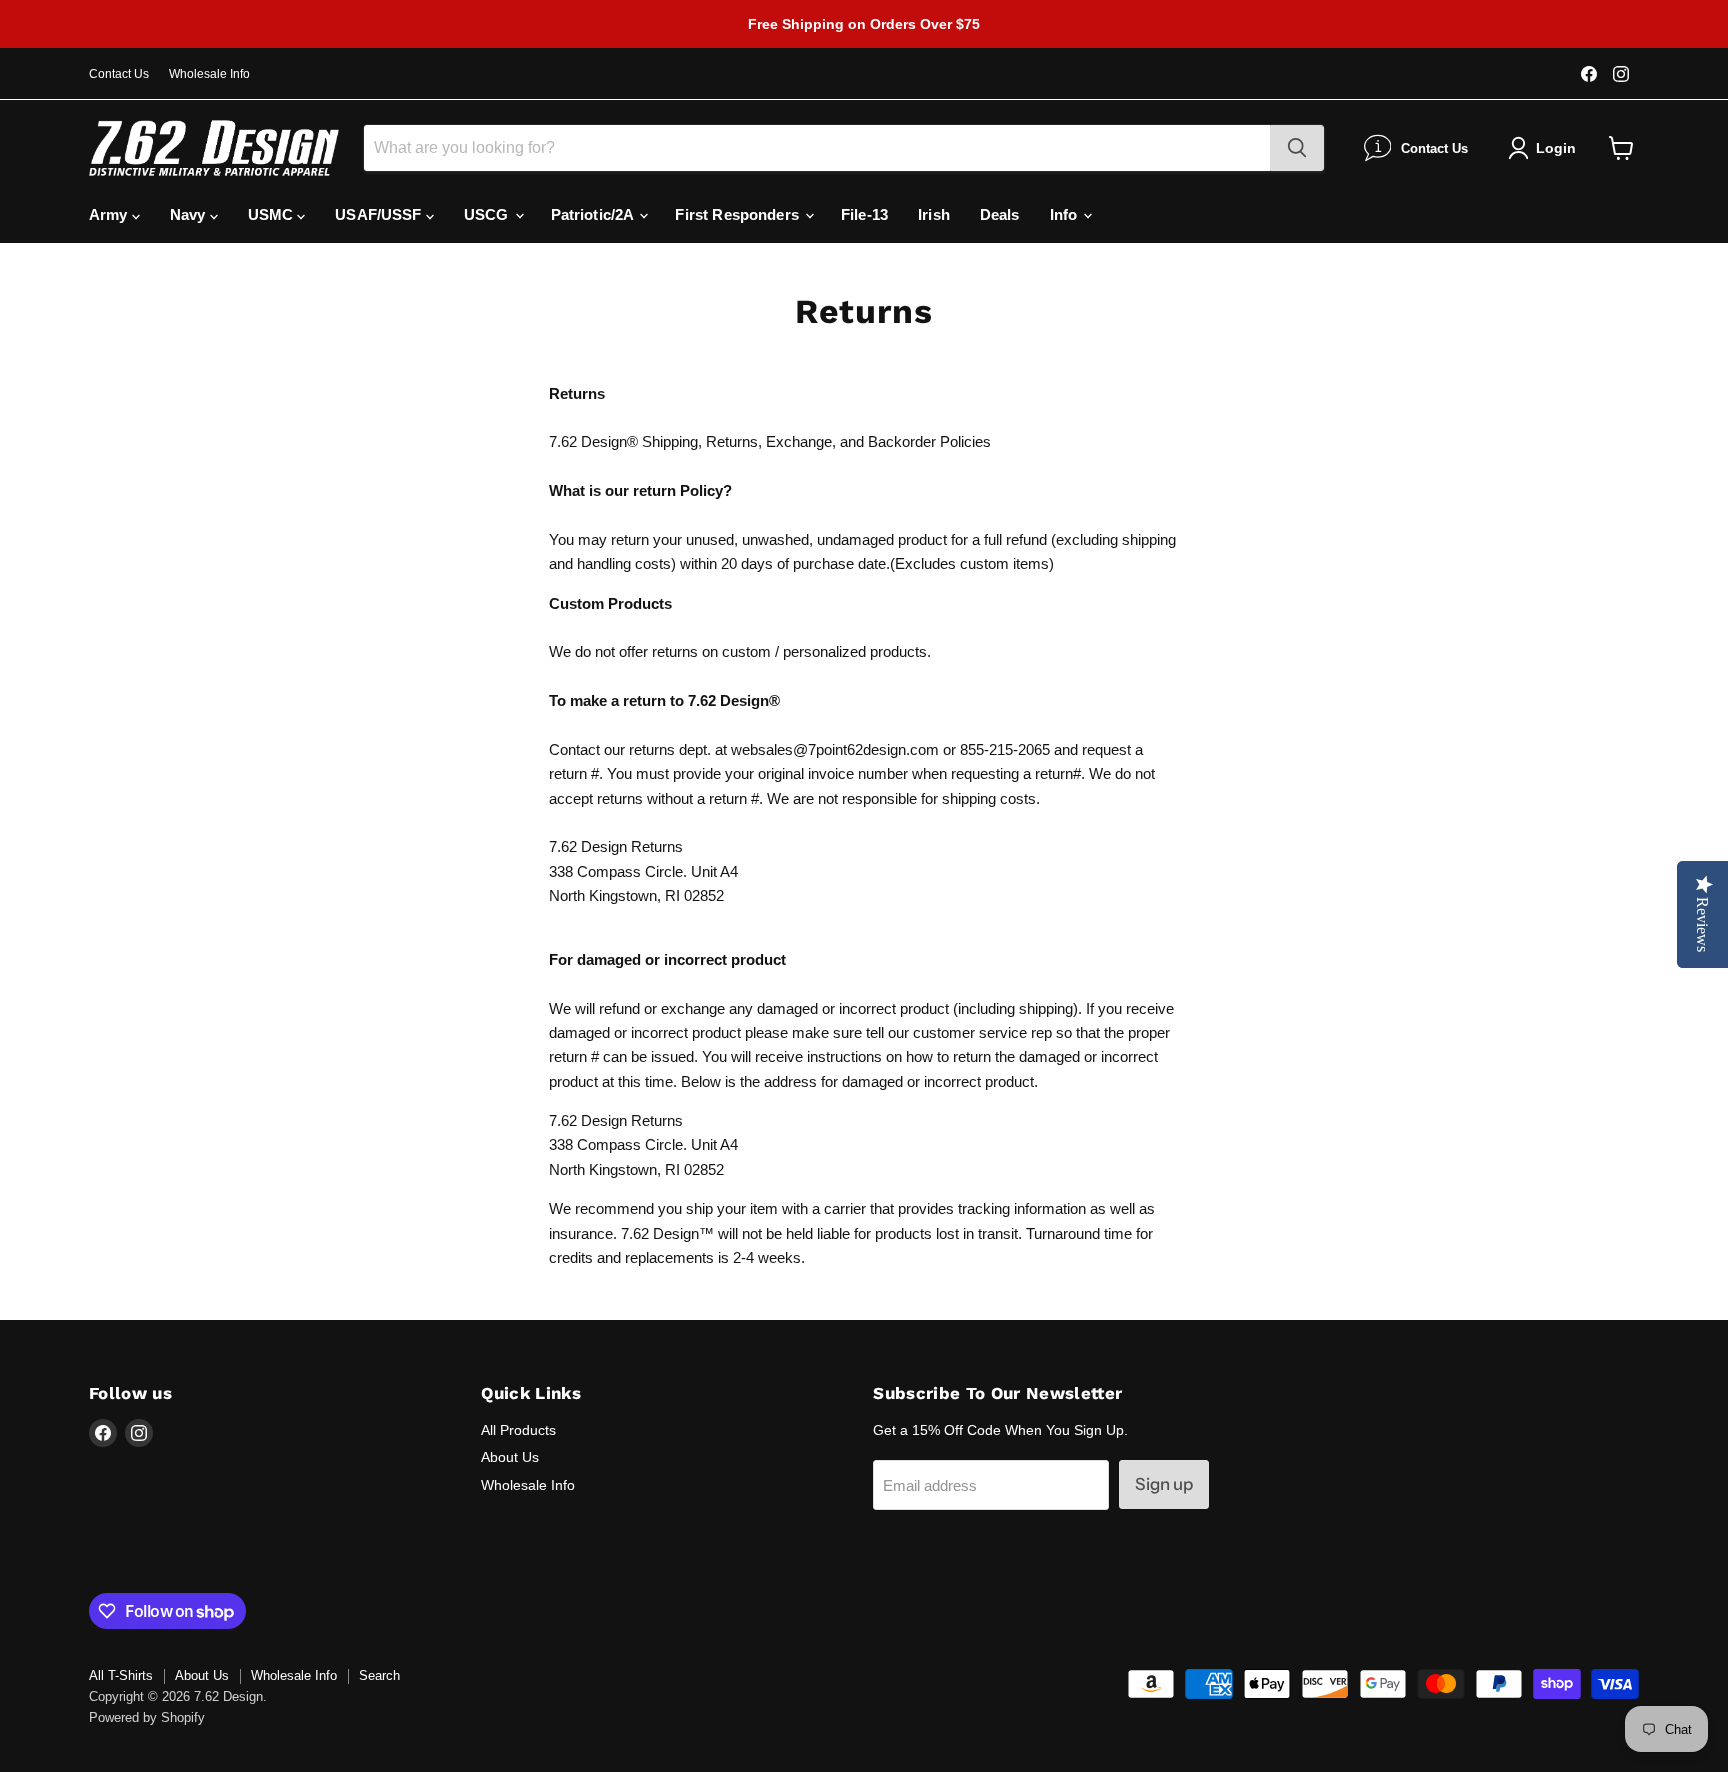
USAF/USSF (380, 214)
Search (379, 1675)
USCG (488, 214)
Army (110, 214)
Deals (1000, 214)
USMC (273, 214)
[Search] (1297, 148)
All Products (518, 1430)
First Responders (739, 214)
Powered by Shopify (147, 1717)
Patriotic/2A (594, 214)
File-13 (864, 214)
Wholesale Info (209, 74)
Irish (934, 214)
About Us (510, 1457)
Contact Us (119, 74)
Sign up (1164, 1484)
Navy (190, 214)
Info (1066, 214)
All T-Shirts (121, 1675)
